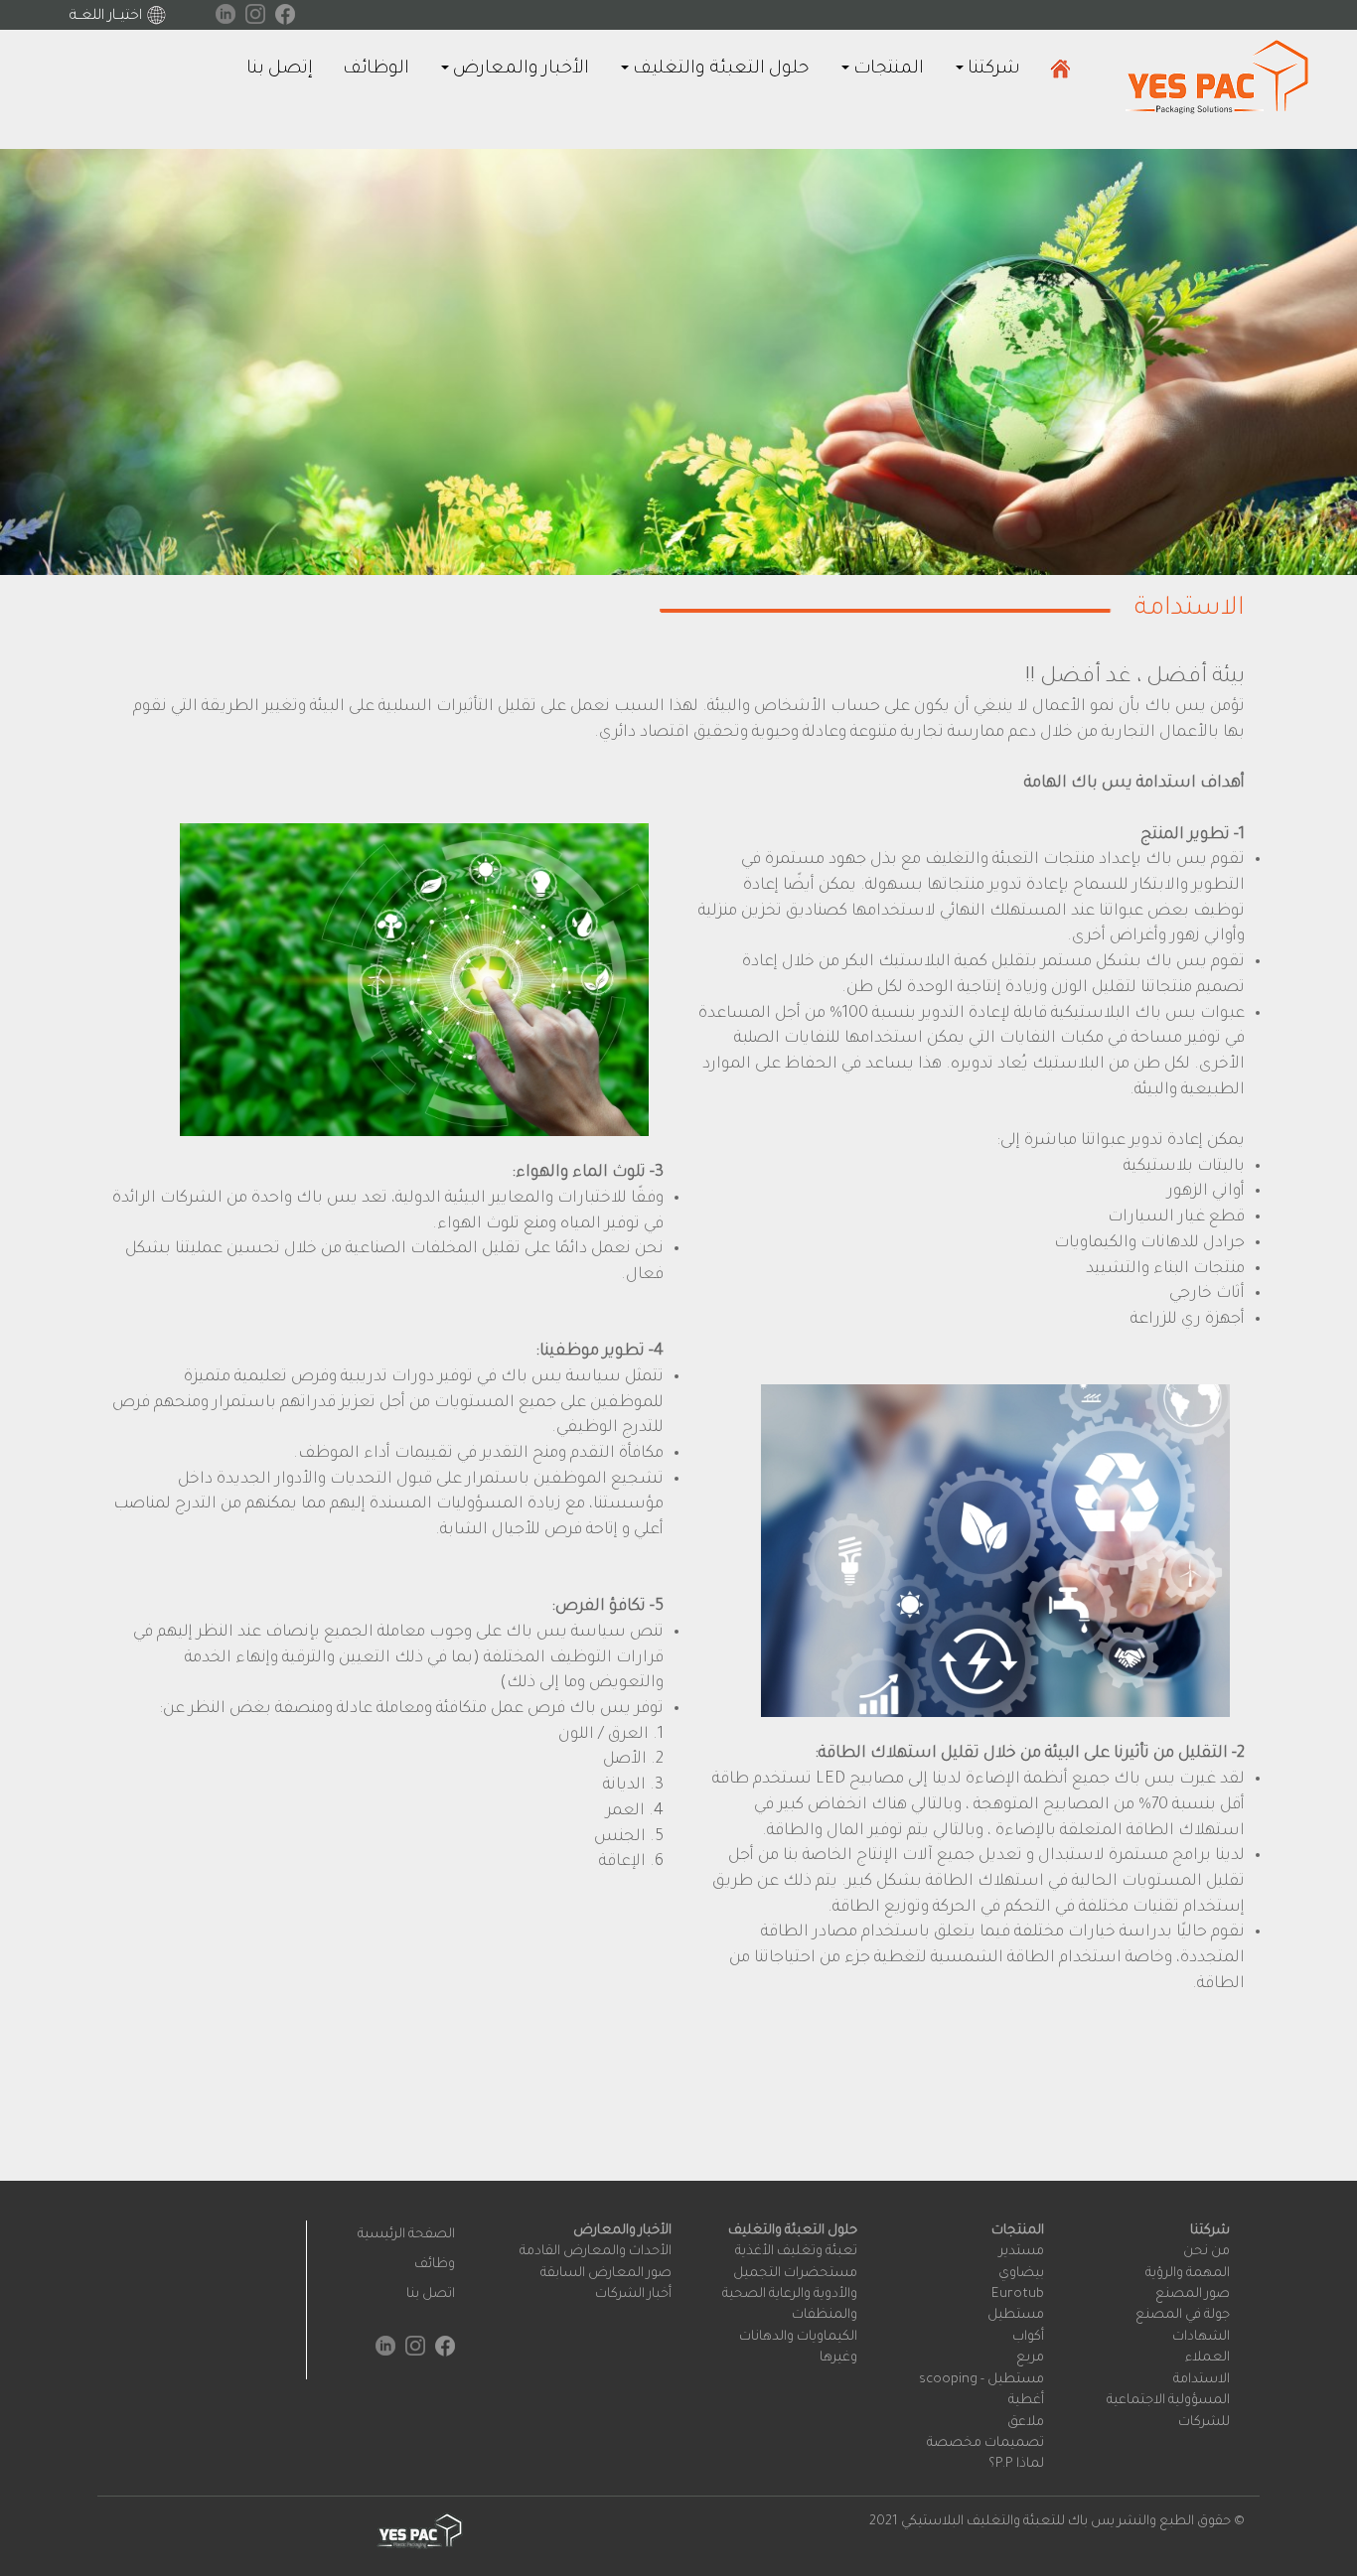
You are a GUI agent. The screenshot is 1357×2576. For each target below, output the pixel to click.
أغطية (1026, 2401)
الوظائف (376, 70)
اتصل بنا (431, 2294)
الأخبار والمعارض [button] (519, 70)
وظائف (435, 2265)
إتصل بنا (280, 70)
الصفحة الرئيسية (406, 2235)
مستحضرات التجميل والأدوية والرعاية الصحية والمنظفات (790, 2295)
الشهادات (1201, 2337)
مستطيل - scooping (981, 2380)
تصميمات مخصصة (985, 2443)
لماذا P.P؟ (1016, 2464)
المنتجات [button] (887, 70)
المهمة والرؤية (1188, 2274)
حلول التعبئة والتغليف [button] (719, 70)
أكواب (1028, 2337)
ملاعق (1026, 2423)
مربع (1030, 2358)
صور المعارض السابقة (606, 2274)
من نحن (1206, 2252)
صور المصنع (1193, 2294)
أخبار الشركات (633, 2294)
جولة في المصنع (1183, 2315)
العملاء (1207, 2358)
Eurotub (1018, 2294)
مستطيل (1016, 2315)
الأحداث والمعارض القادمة (596, 2252)
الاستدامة (1202, 2380)
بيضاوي (1021, 2274)
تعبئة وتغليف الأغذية (796, 2252)
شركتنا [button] (992, 70)
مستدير (1022, 2252)
